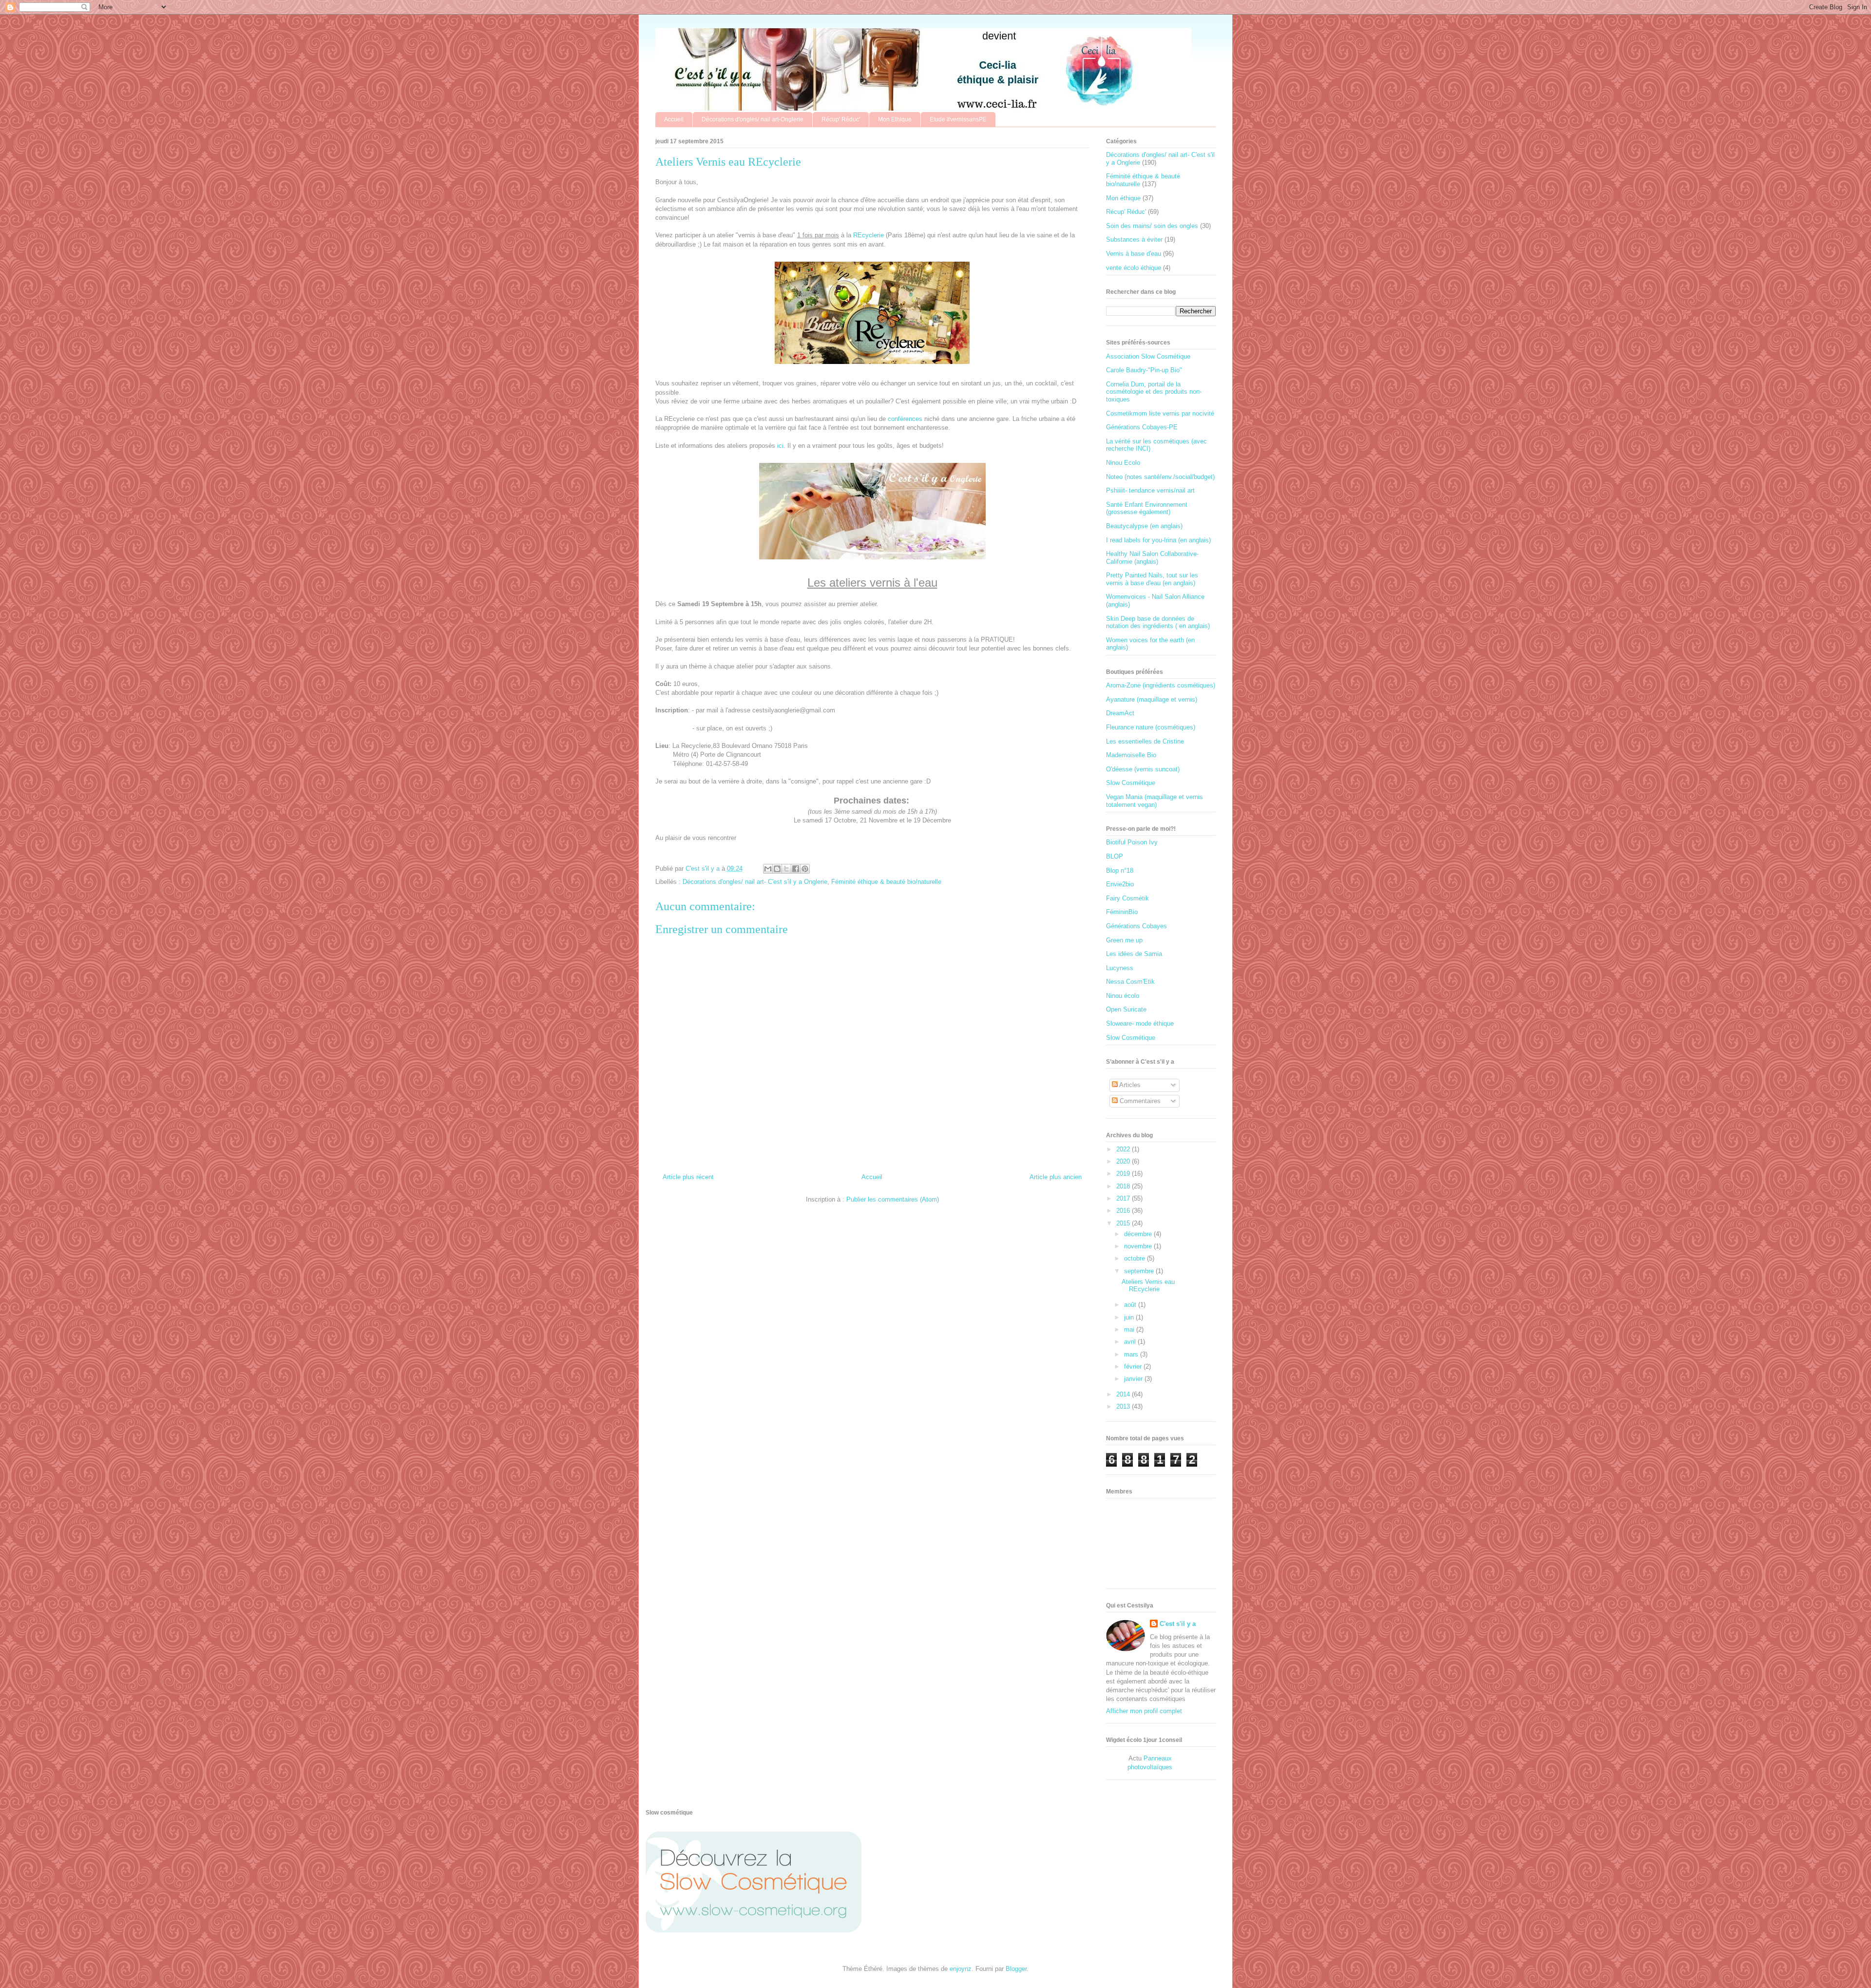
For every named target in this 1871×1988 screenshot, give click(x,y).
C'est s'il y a (1178, 1624)
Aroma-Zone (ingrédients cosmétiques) (1161, 685)
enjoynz (961, 1969)
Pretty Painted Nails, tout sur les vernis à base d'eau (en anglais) (1152, 579)
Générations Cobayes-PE (1142, 427)
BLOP (1115, 856)
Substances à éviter (1134, 239)
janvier (1134, 1379)
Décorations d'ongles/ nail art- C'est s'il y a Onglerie (755, 882)
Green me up (1124, 940)
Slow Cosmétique (1131, 783)
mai (1130, 1329)
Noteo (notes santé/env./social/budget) (1160, 477)
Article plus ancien (1056, 1177)
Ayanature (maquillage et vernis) (1152, 699)
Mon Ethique (895, 119)
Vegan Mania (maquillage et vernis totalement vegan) (1155, 801)
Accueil (674, 119)
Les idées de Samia (1134, 954)
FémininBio (1122, 912)
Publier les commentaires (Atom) (893, 1199)
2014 (1124, 1394)
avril (1131, 1342)
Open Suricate (1126, 1009)
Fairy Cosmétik (1127, 898)
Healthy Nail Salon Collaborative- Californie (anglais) (1152, 558)
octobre (1136, 1258)
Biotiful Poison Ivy (1132, 842)
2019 (1124, 1174)
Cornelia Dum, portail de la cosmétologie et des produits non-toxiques (1154, 392)
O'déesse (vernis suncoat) (1143, 769)
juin (1130, 1317)
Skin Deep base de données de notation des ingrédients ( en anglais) (1158, 622)
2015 (1124, 1223)
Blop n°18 (1120, 870)
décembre (1139, 1234)
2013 (1124, 1406)
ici (780, 446)
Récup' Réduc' (841, 119)
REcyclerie (869, 235)
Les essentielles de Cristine (1145, 741)
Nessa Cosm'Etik (1130, 982)
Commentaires (1139, 1101)
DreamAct (1120, 713)
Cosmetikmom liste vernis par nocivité (1160, 413)
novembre (1139, 1246)
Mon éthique (1123, 198)
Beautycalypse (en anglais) (1144, 526)
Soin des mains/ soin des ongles (1152, 226)
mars (1132, 1354)
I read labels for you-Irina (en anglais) (1158, 540)
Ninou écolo (1123, 996)
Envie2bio (1120, 884)
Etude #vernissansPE (958, 119)
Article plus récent (688, 1177)
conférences (905, 419)
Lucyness (1120, 968)
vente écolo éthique (1134, 268)
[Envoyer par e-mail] (768, 869)
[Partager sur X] (786, 869)
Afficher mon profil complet (1144, 1711)
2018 (1124, 1186)
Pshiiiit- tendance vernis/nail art (1150, 490)
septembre (1140, 1271)
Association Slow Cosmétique (1148, 356)
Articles (1129, 1085)
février (1134, 1367)
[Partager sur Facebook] (796, 869)
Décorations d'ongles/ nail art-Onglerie (753, 119)
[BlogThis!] (777, 869)
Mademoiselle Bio (1131, 755)
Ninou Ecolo (1123, 463)
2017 (1124, 1198)
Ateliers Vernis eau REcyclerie (1148, 1286)
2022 (1124, 1149)
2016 (1124, 1211)
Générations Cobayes (1136, 926)
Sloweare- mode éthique (1140, 1023)
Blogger (1016, 1969)
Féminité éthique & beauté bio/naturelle (886, 882)
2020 (1124, 1161)
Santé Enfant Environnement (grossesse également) (1147, 508)
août (1131, 1305)
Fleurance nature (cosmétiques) (1151, 727)
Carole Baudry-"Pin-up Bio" (1144, 370)
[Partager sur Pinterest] (805, 869)
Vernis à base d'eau (1134, 254)
